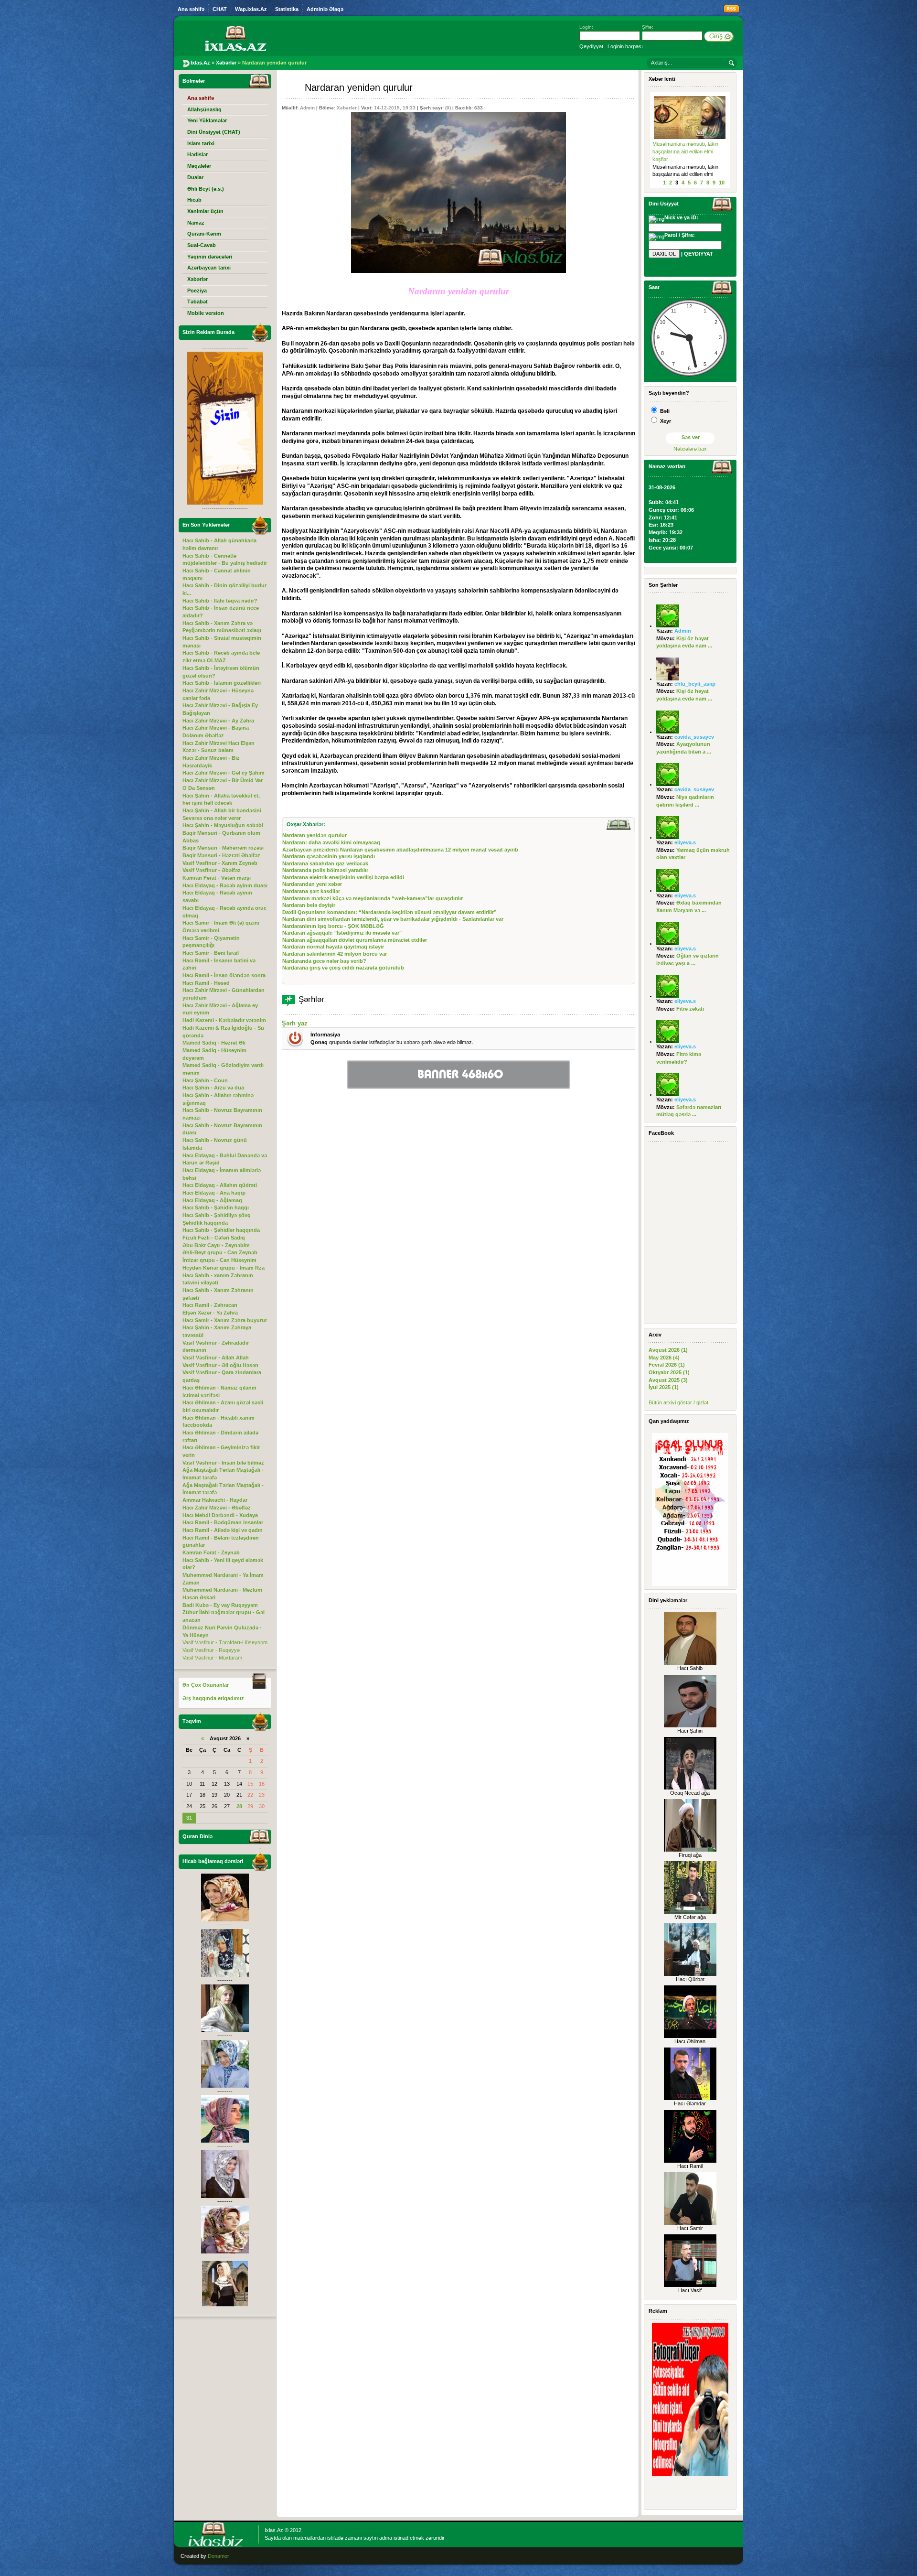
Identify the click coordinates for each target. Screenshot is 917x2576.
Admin (307, 108)
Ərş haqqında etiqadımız (213, 1698)
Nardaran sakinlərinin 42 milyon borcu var (335, 954)
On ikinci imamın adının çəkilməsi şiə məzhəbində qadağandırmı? (682, 151)
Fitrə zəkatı (690, 1009)
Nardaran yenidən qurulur (315, 835)
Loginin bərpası (625, 46)
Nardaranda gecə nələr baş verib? (324, 961)
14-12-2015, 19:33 (395, 108)
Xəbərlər (347, 108)
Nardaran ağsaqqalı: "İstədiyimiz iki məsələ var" (342, 933)
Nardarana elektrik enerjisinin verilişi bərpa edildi (343, 877)
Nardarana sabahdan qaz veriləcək (325, 863)
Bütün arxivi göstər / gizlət (678, 1402)
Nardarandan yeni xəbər (312, 884)
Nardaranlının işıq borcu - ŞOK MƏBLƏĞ (333, 926)
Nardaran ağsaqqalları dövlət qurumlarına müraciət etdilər (355, 940)
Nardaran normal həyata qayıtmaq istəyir (333, 947)
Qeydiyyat (591, 46)
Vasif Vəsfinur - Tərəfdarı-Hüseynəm (225, 1642)
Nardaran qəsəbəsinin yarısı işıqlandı (329, 856)
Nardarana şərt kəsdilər (311, 891)
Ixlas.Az (274, 2530)
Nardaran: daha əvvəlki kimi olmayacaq (331, 842)
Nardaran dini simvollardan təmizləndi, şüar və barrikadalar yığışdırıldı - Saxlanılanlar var (393, 919)
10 (722, 183)
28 (239, 1806)
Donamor (219, 2556)
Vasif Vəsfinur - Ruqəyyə (211, 1650)
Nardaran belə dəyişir (309, 905)
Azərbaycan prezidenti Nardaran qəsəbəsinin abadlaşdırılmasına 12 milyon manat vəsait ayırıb (400, 850)
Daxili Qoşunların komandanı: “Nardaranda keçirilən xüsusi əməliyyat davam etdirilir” (389, 912)
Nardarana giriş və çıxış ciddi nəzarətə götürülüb (343, 968)
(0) (448, 108)
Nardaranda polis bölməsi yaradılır (325, 870)
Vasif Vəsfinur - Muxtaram (212, 1658)
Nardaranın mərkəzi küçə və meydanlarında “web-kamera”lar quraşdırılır (373, 898)
